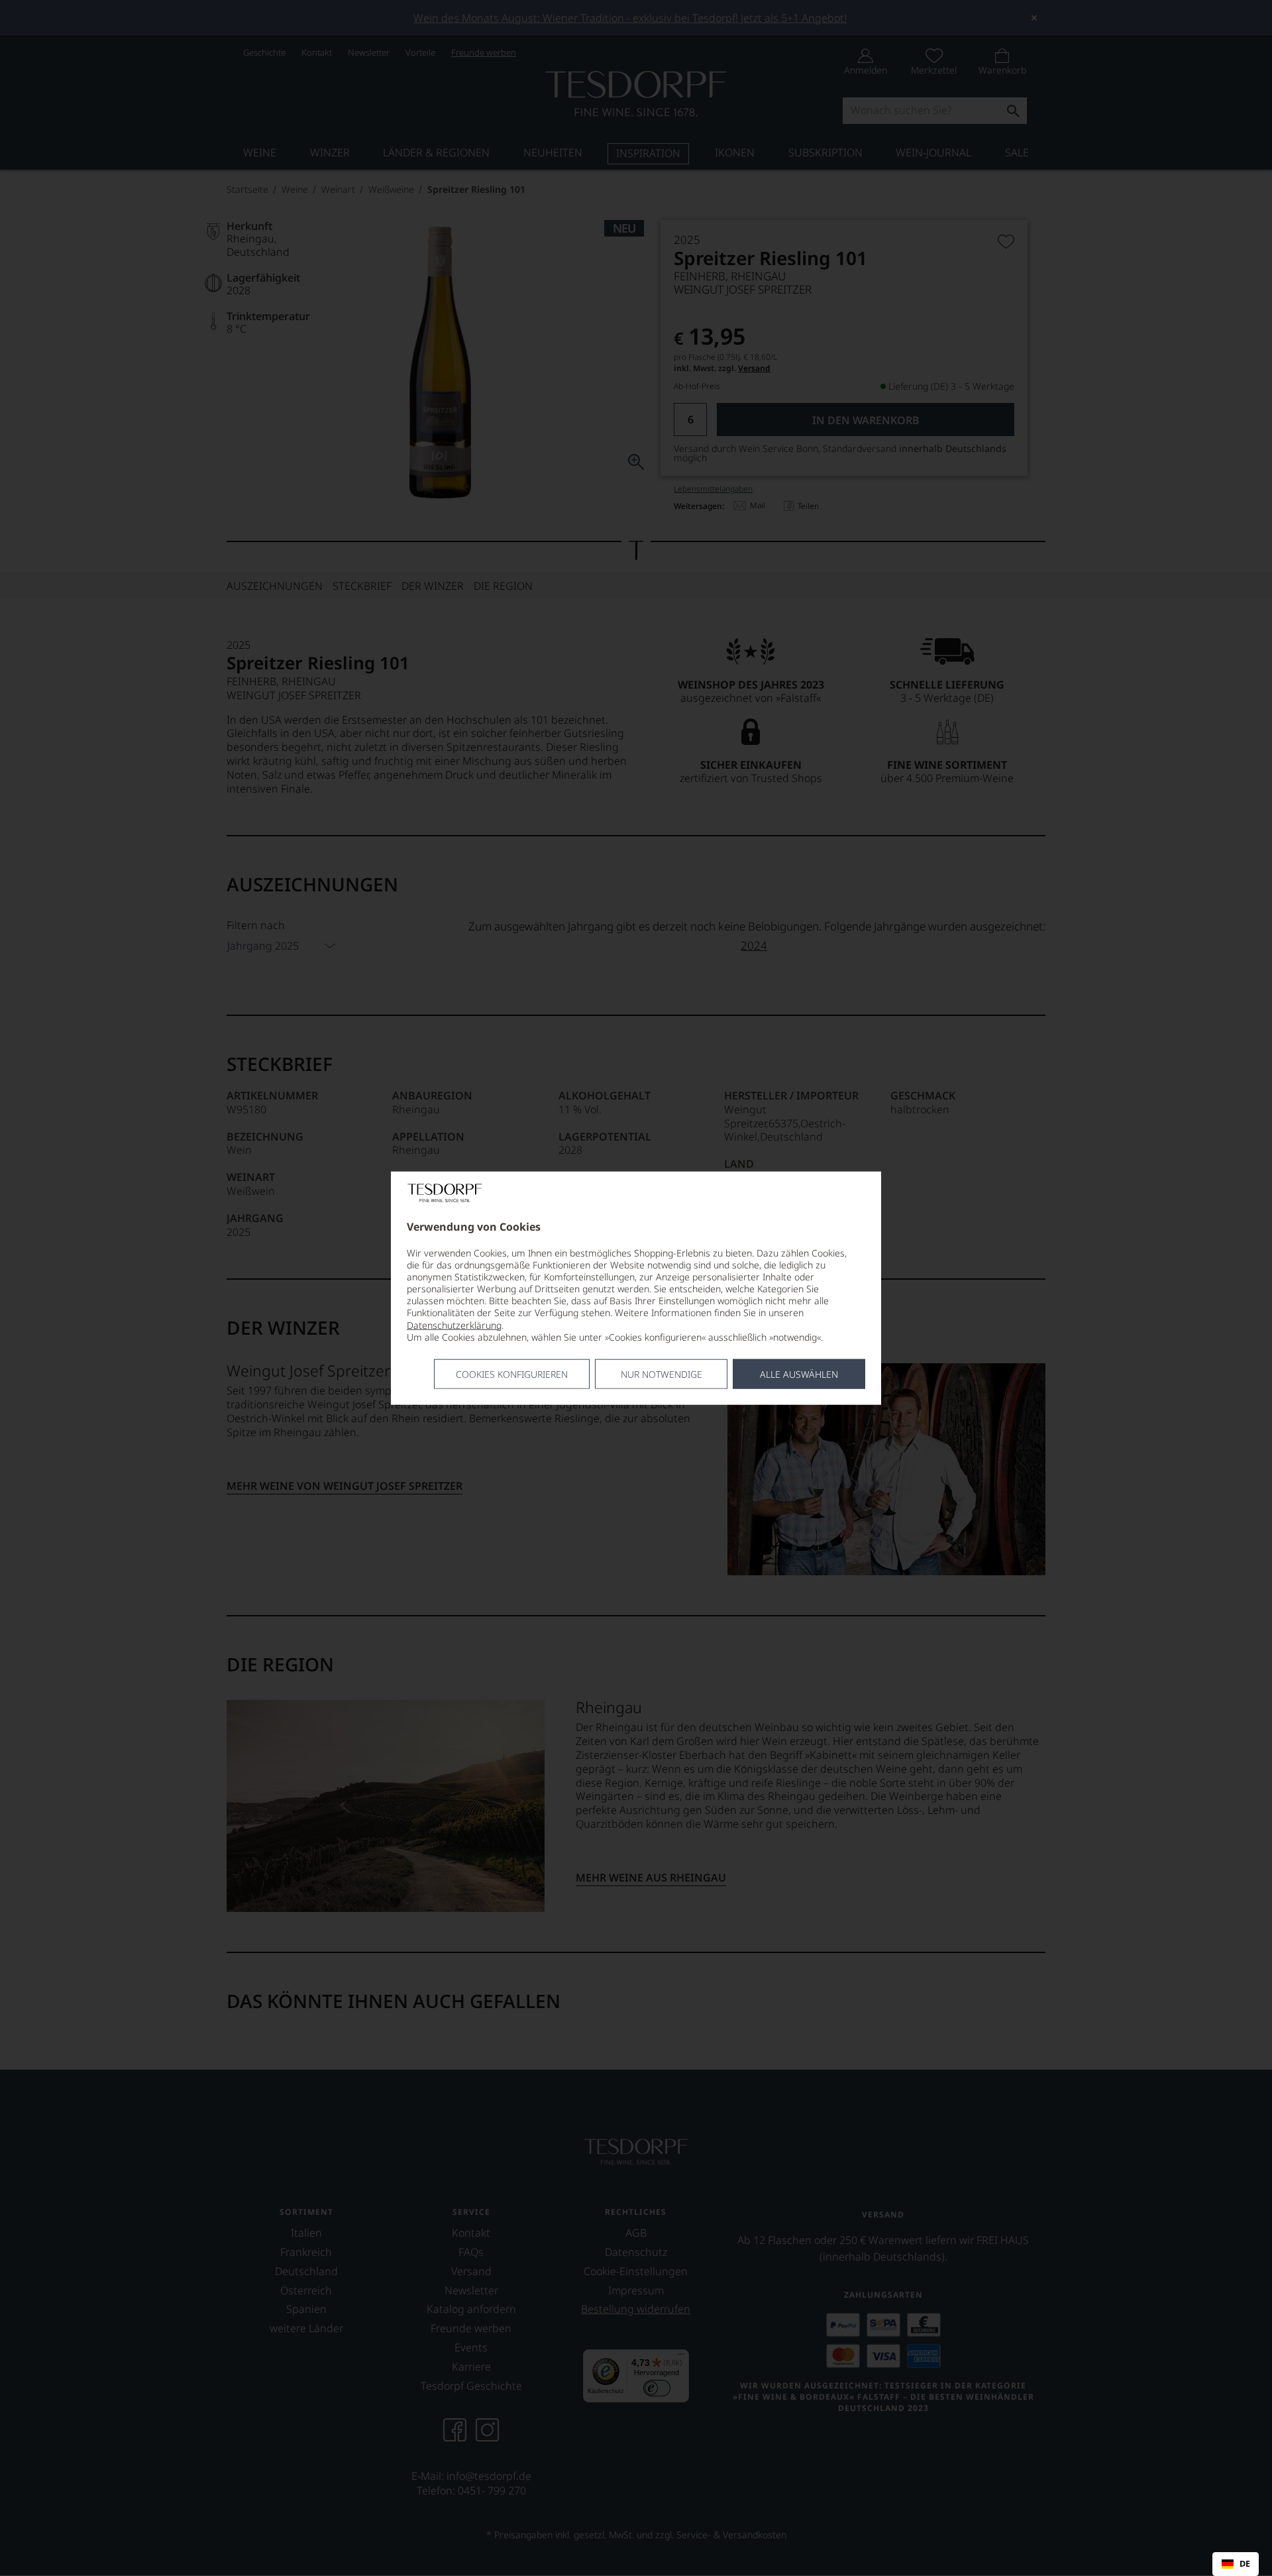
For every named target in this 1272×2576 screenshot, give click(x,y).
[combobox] (1236, 2564)
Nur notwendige (662, 1374)
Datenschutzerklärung (454, 1324)
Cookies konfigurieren (512, 1374)
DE (1245, 2564)
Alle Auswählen (799, 1374)
